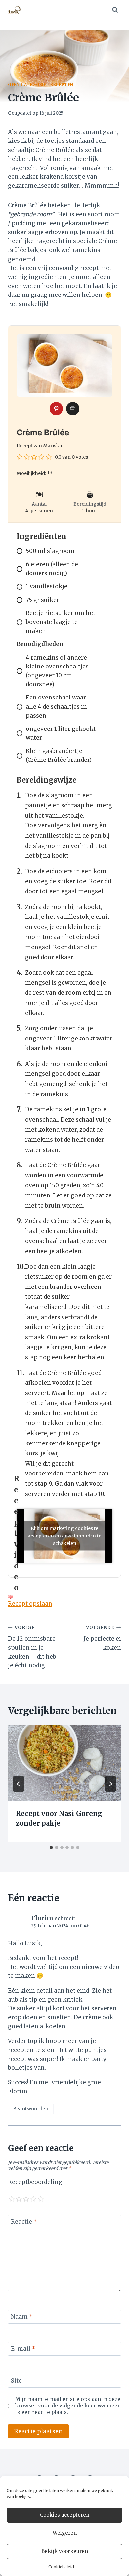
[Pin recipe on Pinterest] (56, 409)
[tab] (51, 1847)
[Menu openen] (99, 10)
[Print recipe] (73, 409)
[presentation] (64, 1763)
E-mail (23, 2349)
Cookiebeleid (61, 2567)
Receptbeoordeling (35, 2182)
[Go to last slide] (19, 1784)
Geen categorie (27, 85)
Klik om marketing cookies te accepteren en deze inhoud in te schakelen (64, 1536)
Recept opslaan (30, 1604)
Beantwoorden (31, 2109)
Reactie (24, 2222)
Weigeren (65, 2533)
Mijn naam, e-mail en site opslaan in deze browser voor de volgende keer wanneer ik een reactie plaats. (68, 2406)
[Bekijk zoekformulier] (115, 10)
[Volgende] (110, 1784)
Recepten (62, 85)
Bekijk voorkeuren (65, 2551)
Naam (22, 2317)
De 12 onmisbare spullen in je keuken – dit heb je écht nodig (32, 1647)
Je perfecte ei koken (102, 1638)
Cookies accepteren (65, 2515)
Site (16, 2381)
